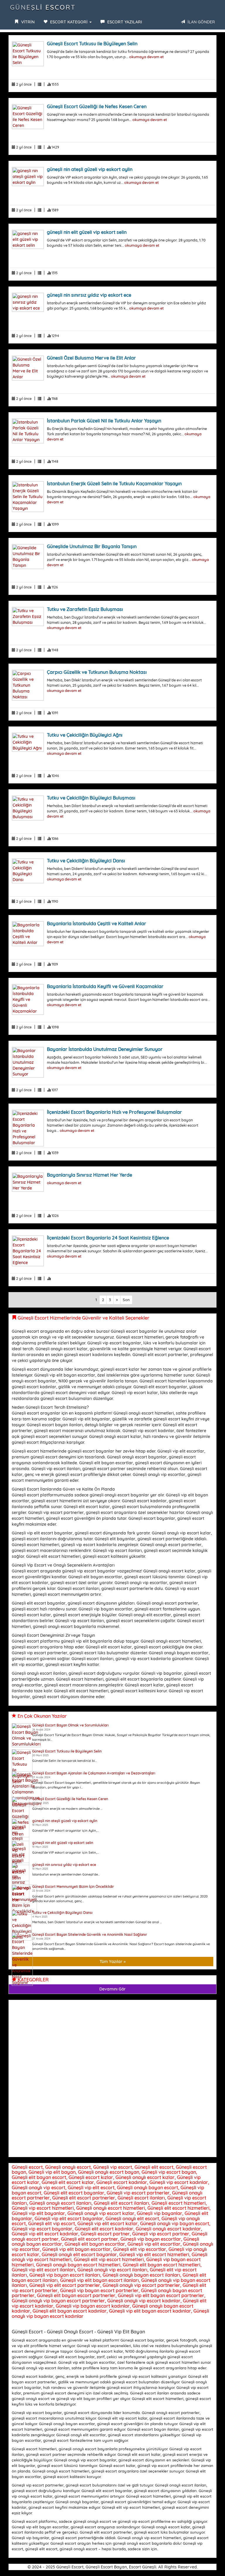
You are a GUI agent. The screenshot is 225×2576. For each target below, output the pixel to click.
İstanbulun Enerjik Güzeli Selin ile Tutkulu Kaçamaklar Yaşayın (114, 484)
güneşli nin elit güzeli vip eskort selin (87, 232)
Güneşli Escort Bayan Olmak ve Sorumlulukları (70, 1725)
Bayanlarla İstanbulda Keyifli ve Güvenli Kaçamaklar (105, 986)
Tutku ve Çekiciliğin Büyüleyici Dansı (86, 861)
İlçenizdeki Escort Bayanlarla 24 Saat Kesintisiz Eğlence (108, 1238)
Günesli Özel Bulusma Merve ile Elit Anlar (91, 358)
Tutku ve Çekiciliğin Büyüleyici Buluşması (91, 798)
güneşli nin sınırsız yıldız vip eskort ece (89, 295)
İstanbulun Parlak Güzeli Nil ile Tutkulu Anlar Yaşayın (104, 421)
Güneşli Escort (43, 7)
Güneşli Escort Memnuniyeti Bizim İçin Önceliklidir (73, 1887)
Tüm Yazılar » (113, 1962)
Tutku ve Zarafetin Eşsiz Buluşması (85, 609)
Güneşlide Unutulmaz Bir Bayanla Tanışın (92, 546)
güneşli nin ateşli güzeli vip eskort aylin (90, 169)
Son (126, 1300)
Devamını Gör (112, 1989)
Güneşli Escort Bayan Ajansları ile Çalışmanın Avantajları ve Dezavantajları (94, 1773)
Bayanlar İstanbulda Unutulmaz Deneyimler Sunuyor (105, 1049)
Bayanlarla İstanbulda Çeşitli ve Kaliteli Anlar (97, 923)
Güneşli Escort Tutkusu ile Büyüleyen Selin (92, 44)
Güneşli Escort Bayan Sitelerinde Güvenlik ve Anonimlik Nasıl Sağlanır (90, 1934)
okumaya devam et (146, 57)
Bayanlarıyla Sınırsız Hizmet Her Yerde (90, 1175)
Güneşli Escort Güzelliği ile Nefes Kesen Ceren (97, 106)
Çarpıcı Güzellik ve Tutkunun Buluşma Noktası (97, 672)
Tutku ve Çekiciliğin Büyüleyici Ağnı (85, 735)
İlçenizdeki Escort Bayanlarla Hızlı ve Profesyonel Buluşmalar (114, 1112)
